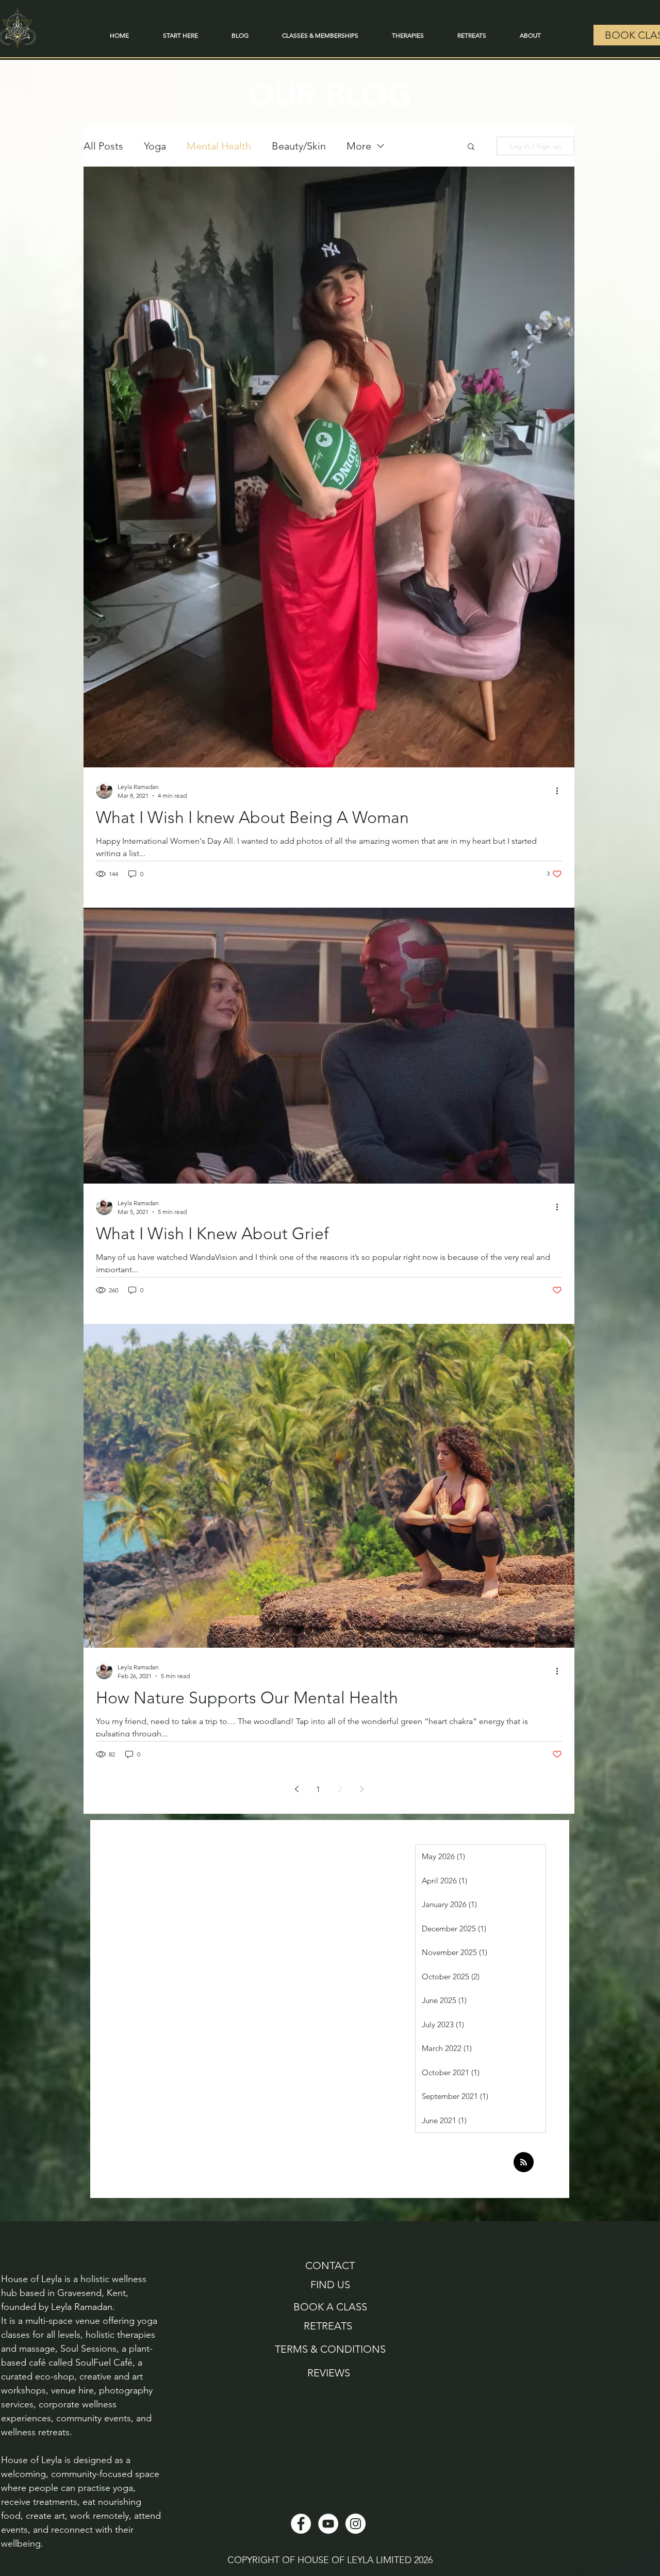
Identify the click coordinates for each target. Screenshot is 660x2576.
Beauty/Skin (299, 146)
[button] (471, 147)
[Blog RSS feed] (524, 2163)
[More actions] (560, 791)
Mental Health (219, 146)
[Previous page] (296, 1789)
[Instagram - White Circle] (356, 2524)
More (359, 146)
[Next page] (361, 1789)
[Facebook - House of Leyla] (301, 2524)
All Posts (103, 146)
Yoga (155, 146)
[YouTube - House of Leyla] (328, 2524)
